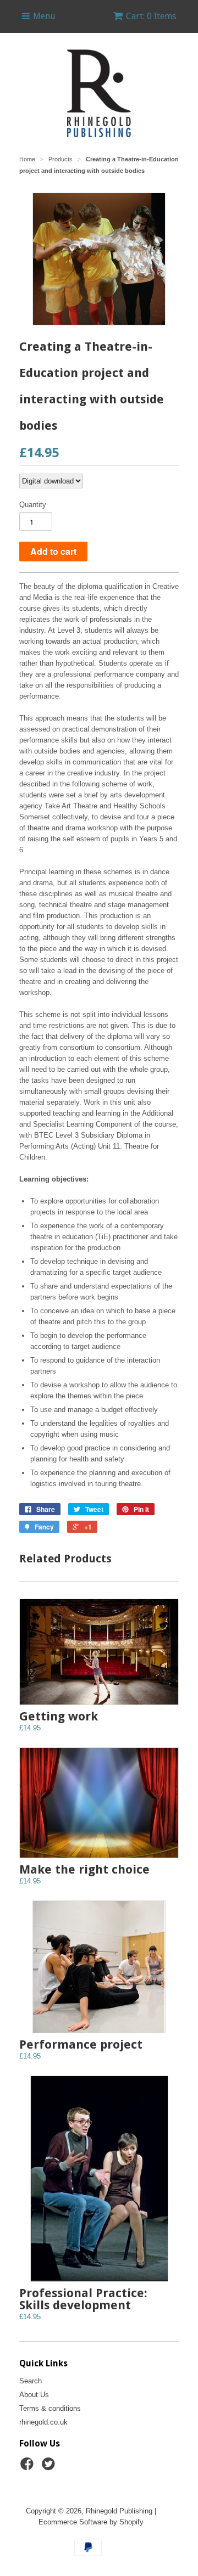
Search (31, 2381)
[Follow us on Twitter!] (50, 2467)
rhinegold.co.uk (43, 2422)
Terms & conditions (50, 2408)
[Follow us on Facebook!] (29, 2467)
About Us (34, 2395)
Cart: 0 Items (151, 16)
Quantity (33, 505)
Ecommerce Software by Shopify (91, 2522)
